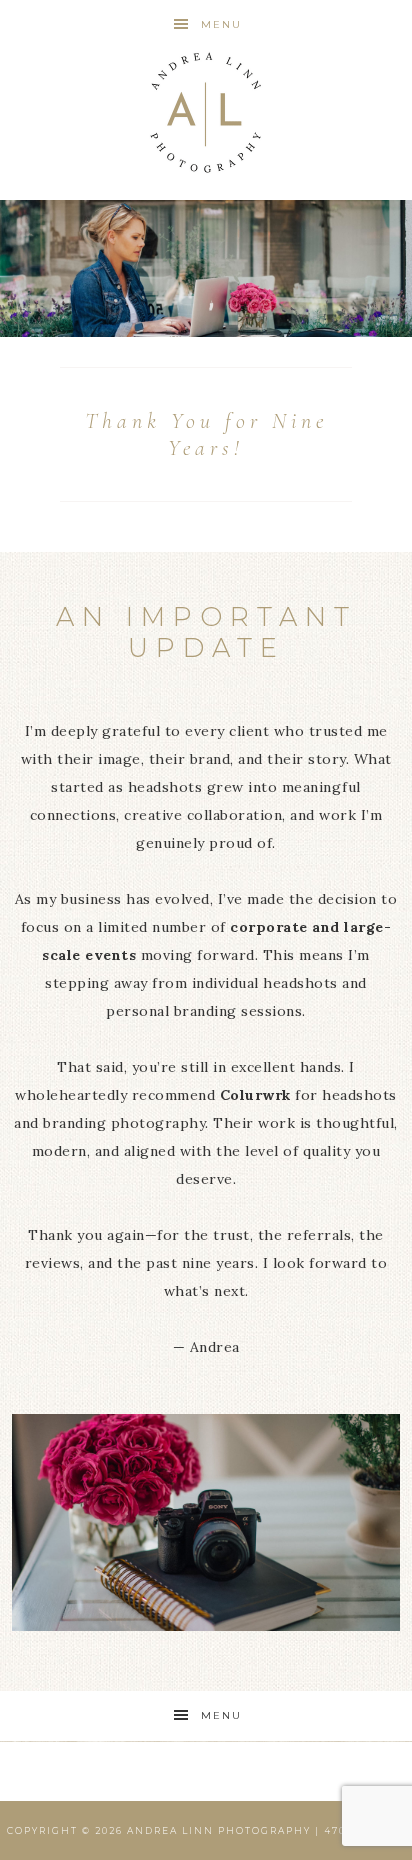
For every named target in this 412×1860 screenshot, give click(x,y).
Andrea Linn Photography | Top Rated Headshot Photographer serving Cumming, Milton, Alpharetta (206, 112)
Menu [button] (221, 24)
